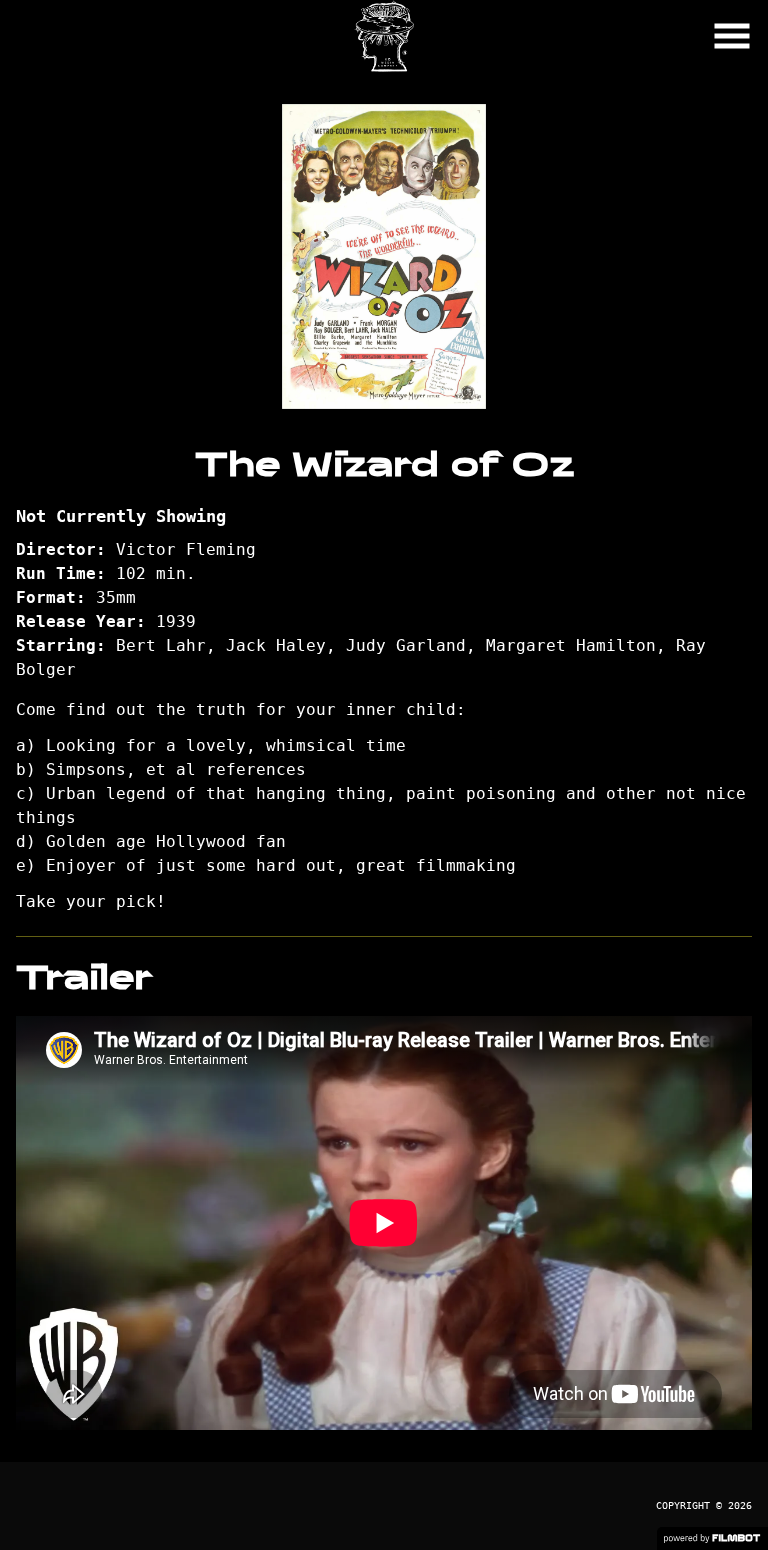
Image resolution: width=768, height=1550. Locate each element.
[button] (732, 36)
